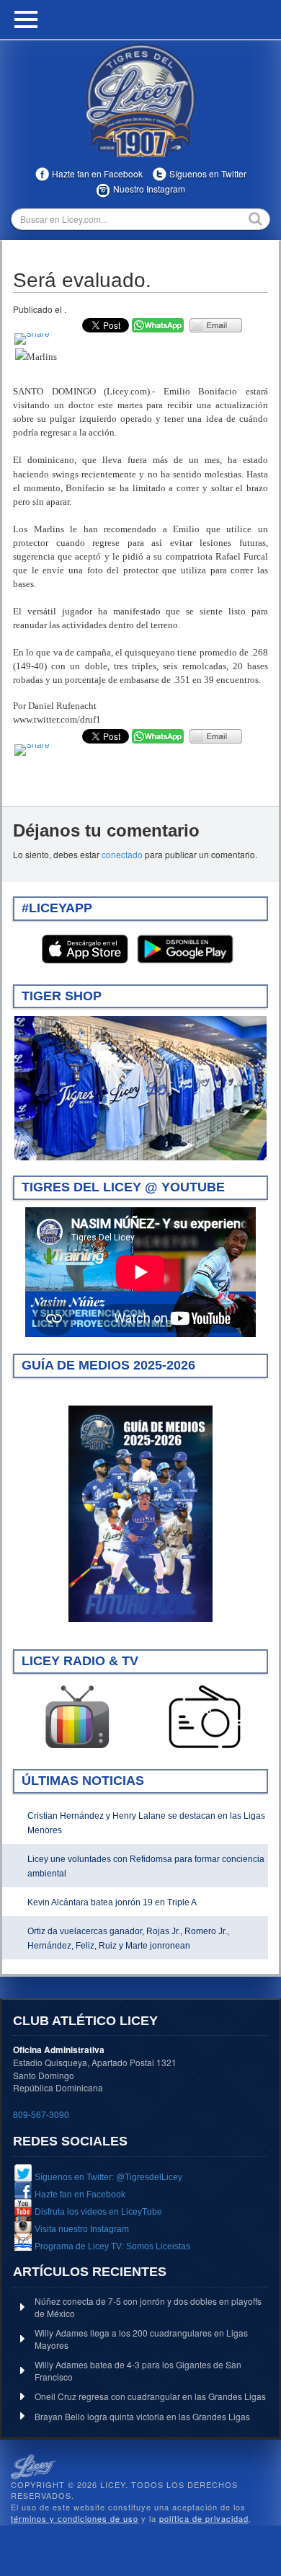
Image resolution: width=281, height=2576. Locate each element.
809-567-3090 (41, 2114)
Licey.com (140, 100)
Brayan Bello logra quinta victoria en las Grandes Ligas (142, 2416)
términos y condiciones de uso (75, 2518)
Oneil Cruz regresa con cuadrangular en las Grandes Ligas (150, 2396)
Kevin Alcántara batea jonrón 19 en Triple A (112, 1902)
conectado (122, 854)
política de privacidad (204, 2518)
